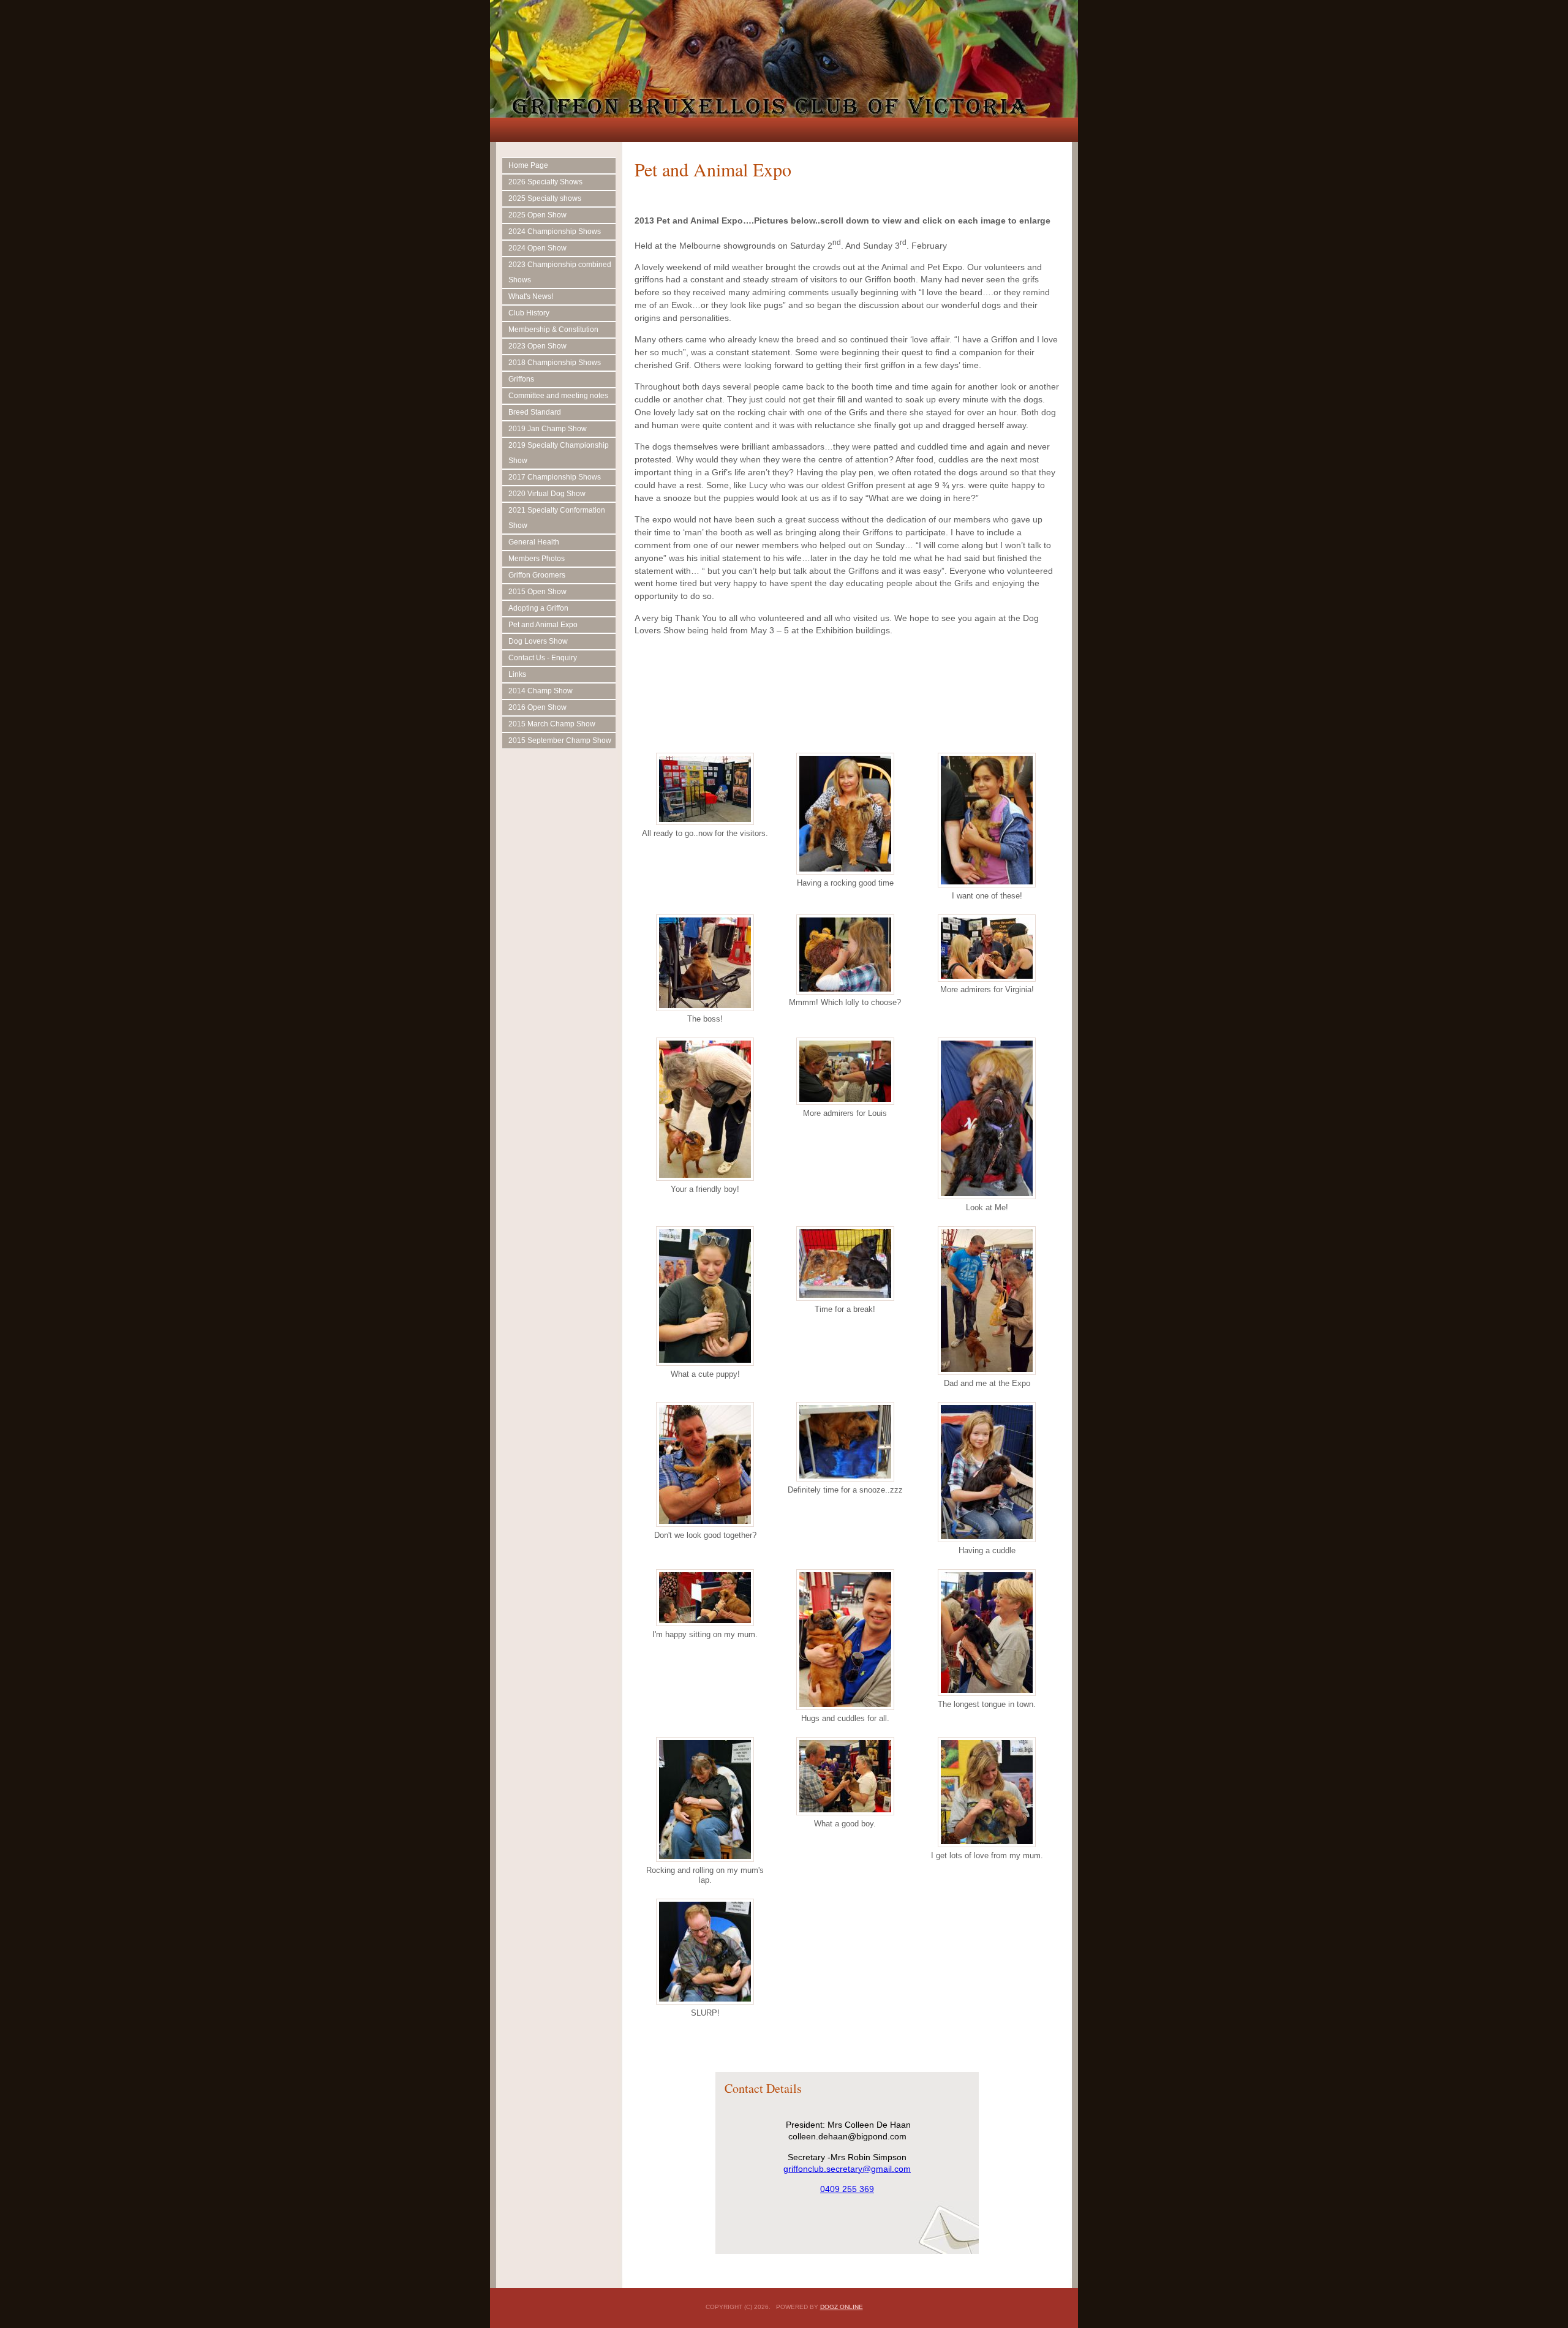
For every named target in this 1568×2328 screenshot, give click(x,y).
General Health (534, 542)
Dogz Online (842, 2307)
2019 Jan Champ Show (548, 429)
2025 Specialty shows (545, 198)
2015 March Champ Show (552, 724)
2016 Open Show (537, 707)
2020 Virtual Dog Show (547, 494)
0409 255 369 (847, 2189)
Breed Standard (535, 412)
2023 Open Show (537, 346)
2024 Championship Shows (555, 232)
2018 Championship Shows (555, 363)
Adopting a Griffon (538, 608)
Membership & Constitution (553, 330)
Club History (529, 313)
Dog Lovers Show (538, 641)
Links (517, 674)
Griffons (521, 379)
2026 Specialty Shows (545, 182)
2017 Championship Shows (555, 477)
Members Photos (537, 559)
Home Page (528, 165)
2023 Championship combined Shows (560, 272)
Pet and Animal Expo (543, 625)
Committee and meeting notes (558, 396)
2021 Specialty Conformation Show (557, 518)
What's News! (531, 296)
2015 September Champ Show (560, 740)
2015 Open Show (537, 592)
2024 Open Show (537, 248)
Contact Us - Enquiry (543, 658)
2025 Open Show (537, 215)
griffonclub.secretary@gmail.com (847, 2169)
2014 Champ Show (541, 691)
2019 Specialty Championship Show (559, 453)
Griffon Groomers (537, 575)
